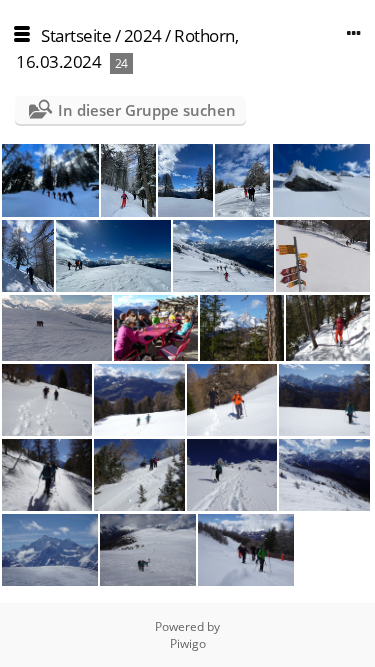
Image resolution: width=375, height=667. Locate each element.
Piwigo (188, 643)
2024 (143, 35)
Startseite (76, 35)
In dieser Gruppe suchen (147, 110)
